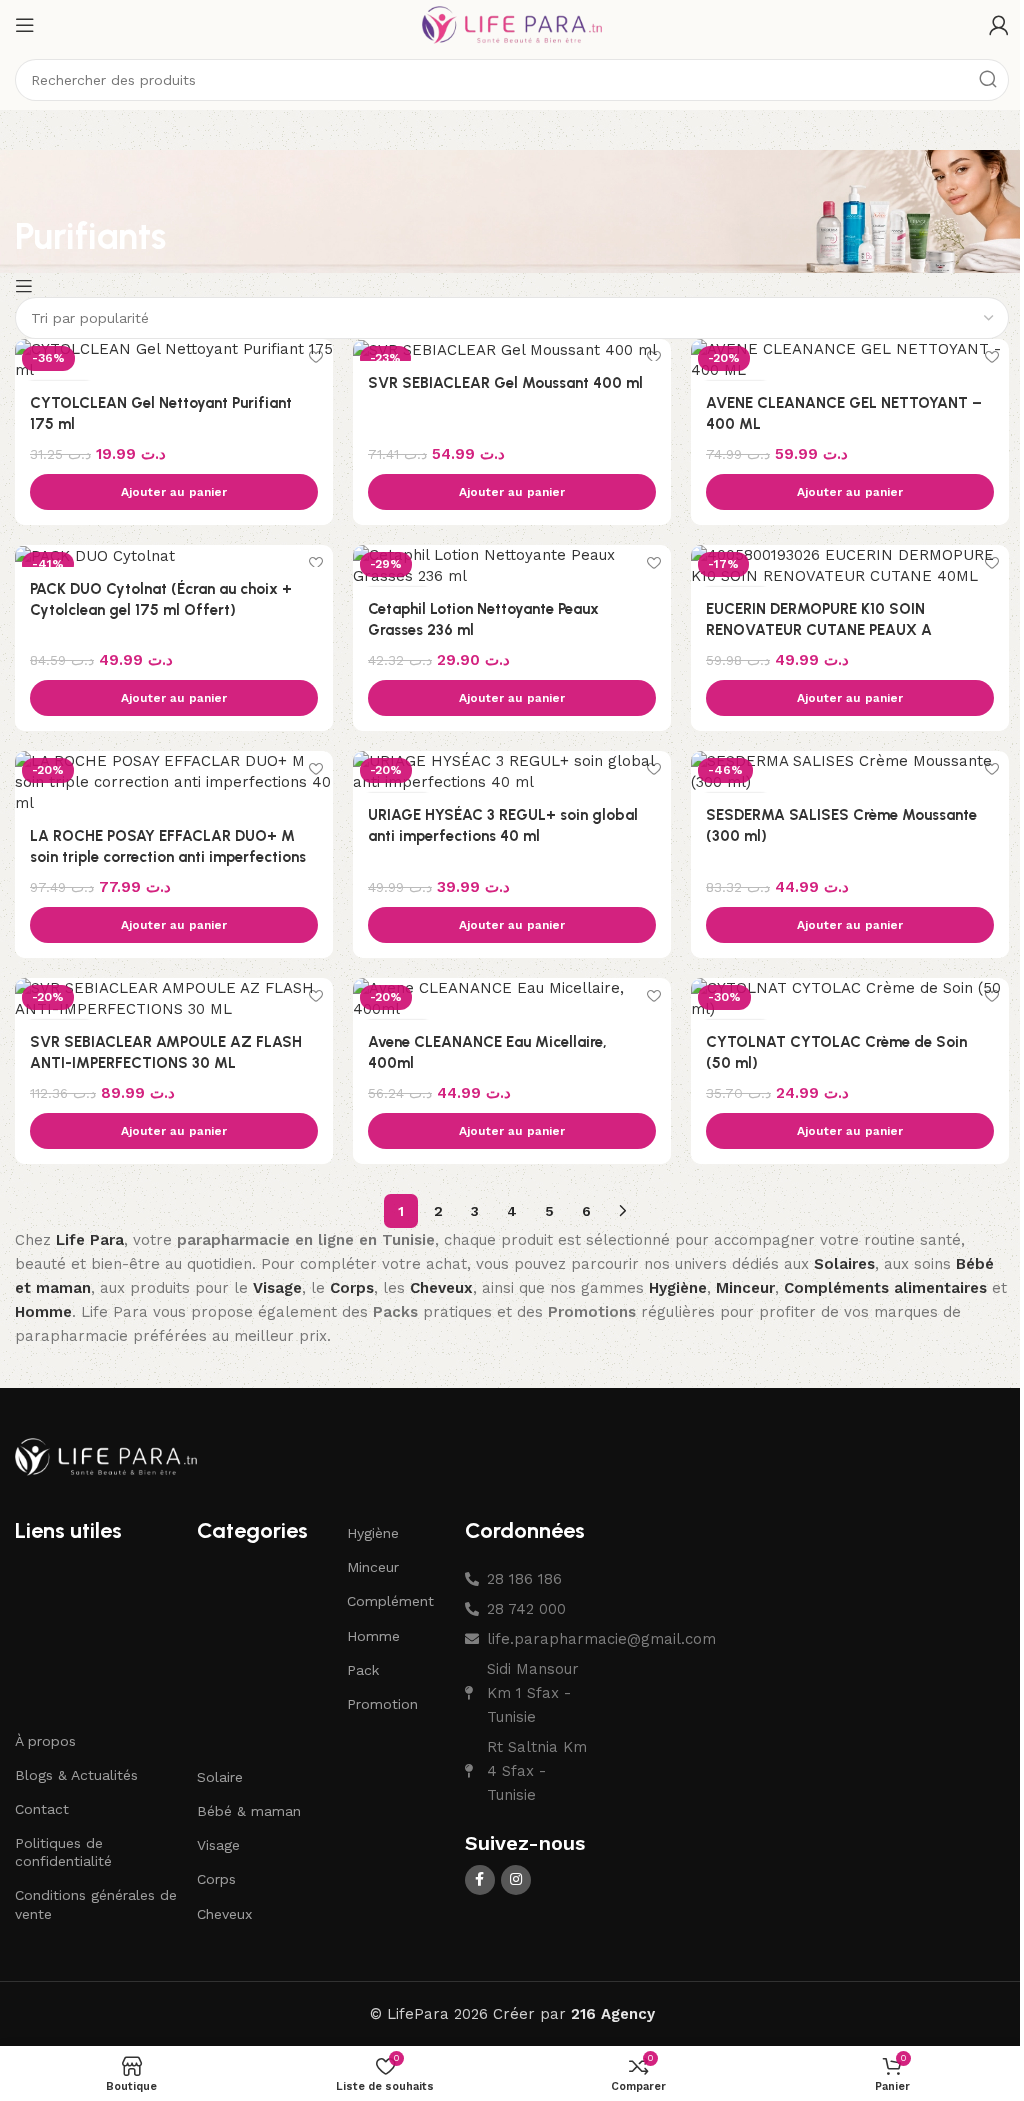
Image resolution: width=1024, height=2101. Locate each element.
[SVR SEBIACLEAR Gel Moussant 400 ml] (512, 350)
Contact (42, 1809)
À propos (45, 1741)
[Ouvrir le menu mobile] (25, 25)
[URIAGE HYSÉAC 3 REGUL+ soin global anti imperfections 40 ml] (512, 772)
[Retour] (40, 190)
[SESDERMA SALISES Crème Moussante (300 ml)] (850, 772)
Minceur (373, 1567)
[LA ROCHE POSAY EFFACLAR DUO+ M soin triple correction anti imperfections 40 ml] (174, 782)
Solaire (220, 1777)
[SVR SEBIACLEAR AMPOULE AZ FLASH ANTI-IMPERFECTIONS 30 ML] (174, 999)
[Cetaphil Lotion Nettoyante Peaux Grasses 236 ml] (512, 566)
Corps (216, 1879)
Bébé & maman (249, 1811)
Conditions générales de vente (96, 1904)
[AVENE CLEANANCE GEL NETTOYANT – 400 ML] (850, 360)
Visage (218, 1845)
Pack (363, 1670)
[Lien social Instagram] (516, 1880)
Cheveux (224, 1914)
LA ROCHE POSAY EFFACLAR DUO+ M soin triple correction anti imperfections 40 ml (168, 857)
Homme (373, 1636)
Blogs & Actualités (76, 1775)
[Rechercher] (988, 80)
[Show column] (26, 286)
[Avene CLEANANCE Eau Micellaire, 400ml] (512, 999)
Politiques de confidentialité (63, 1852)
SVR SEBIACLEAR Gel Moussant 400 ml (505, 383)
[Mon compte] (999, 25)
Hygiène (373, 1533)
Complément (390, 1601)
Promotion (382, 1704)
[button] (174, 492)
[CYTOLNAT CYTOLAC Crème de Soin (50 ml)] (850, 999)
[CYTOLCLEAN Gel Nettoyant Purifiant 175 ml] (174, 360)
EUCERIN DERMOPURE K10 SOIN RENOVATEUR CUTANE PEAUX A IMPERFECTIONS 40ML (819, 630)
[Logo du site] (512, 24)
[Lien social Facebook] (480, 1880)
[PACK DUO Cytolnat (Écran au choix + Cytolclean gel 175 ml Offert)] (174, 556)
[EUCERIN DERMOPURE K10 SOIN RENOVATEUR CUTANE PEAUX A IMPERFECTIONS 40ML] (850, 566)
